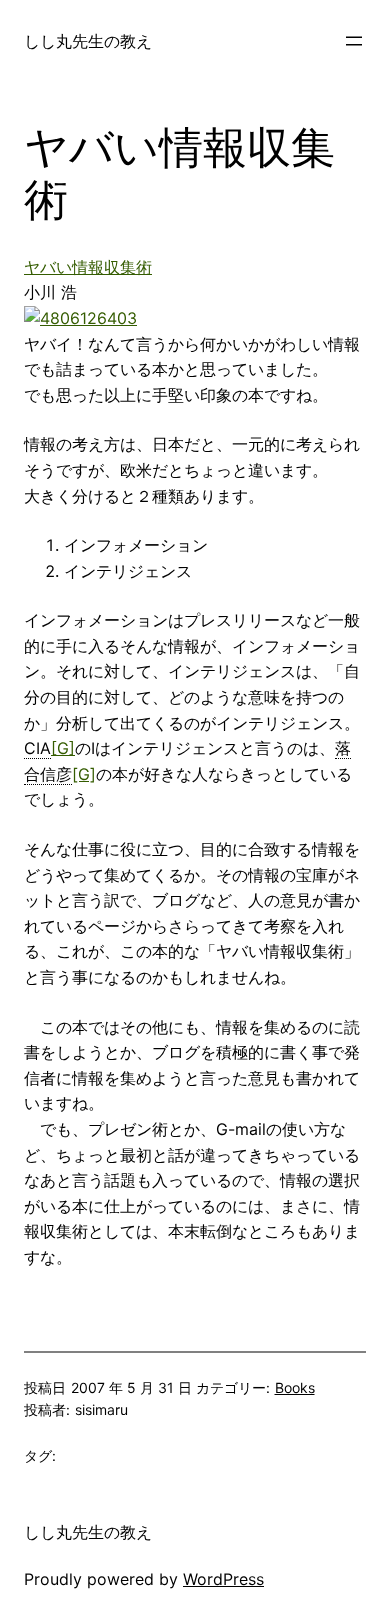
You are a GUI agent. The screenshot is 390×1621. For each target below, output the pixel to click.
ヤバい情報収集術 (88, 267)
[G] (63, 748)
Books (295, 1387)
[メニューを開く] (354, 41)
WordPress (223, 1579)
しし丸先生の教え (88, 41)
